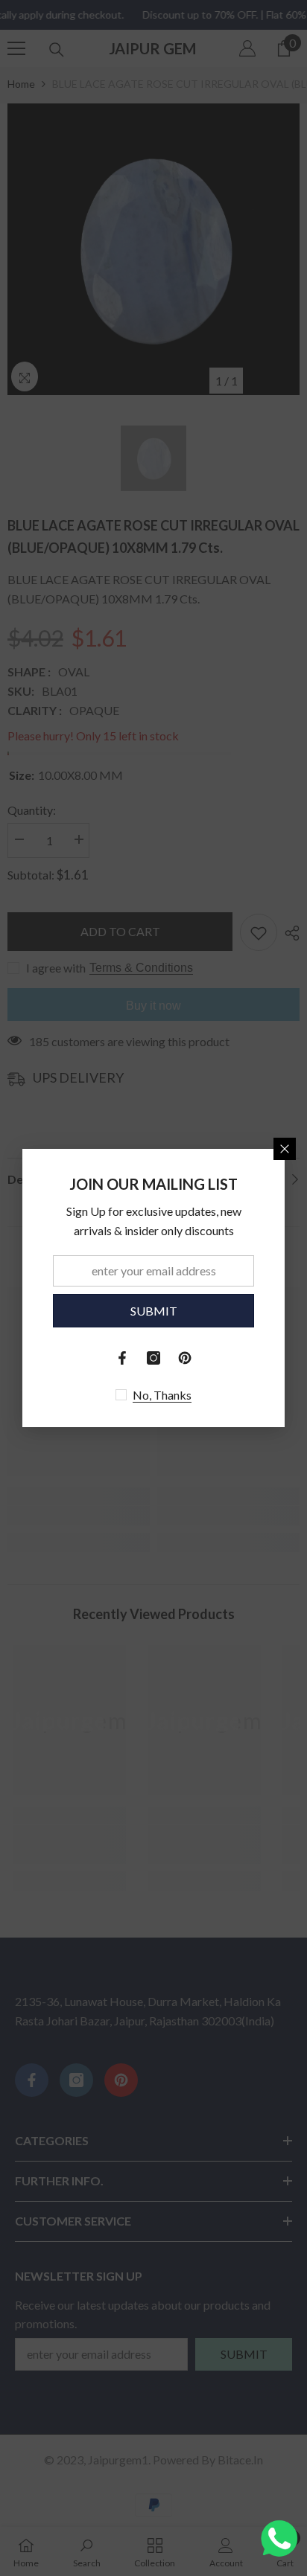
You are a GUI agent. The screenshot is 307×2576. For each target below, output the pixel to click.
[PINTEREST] (185, 1358)
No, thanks (162, 1395)
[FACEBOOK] (122, 1358)
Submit (154, 1311)
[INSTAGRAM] (153, 1358)
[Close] (285, 1149)
